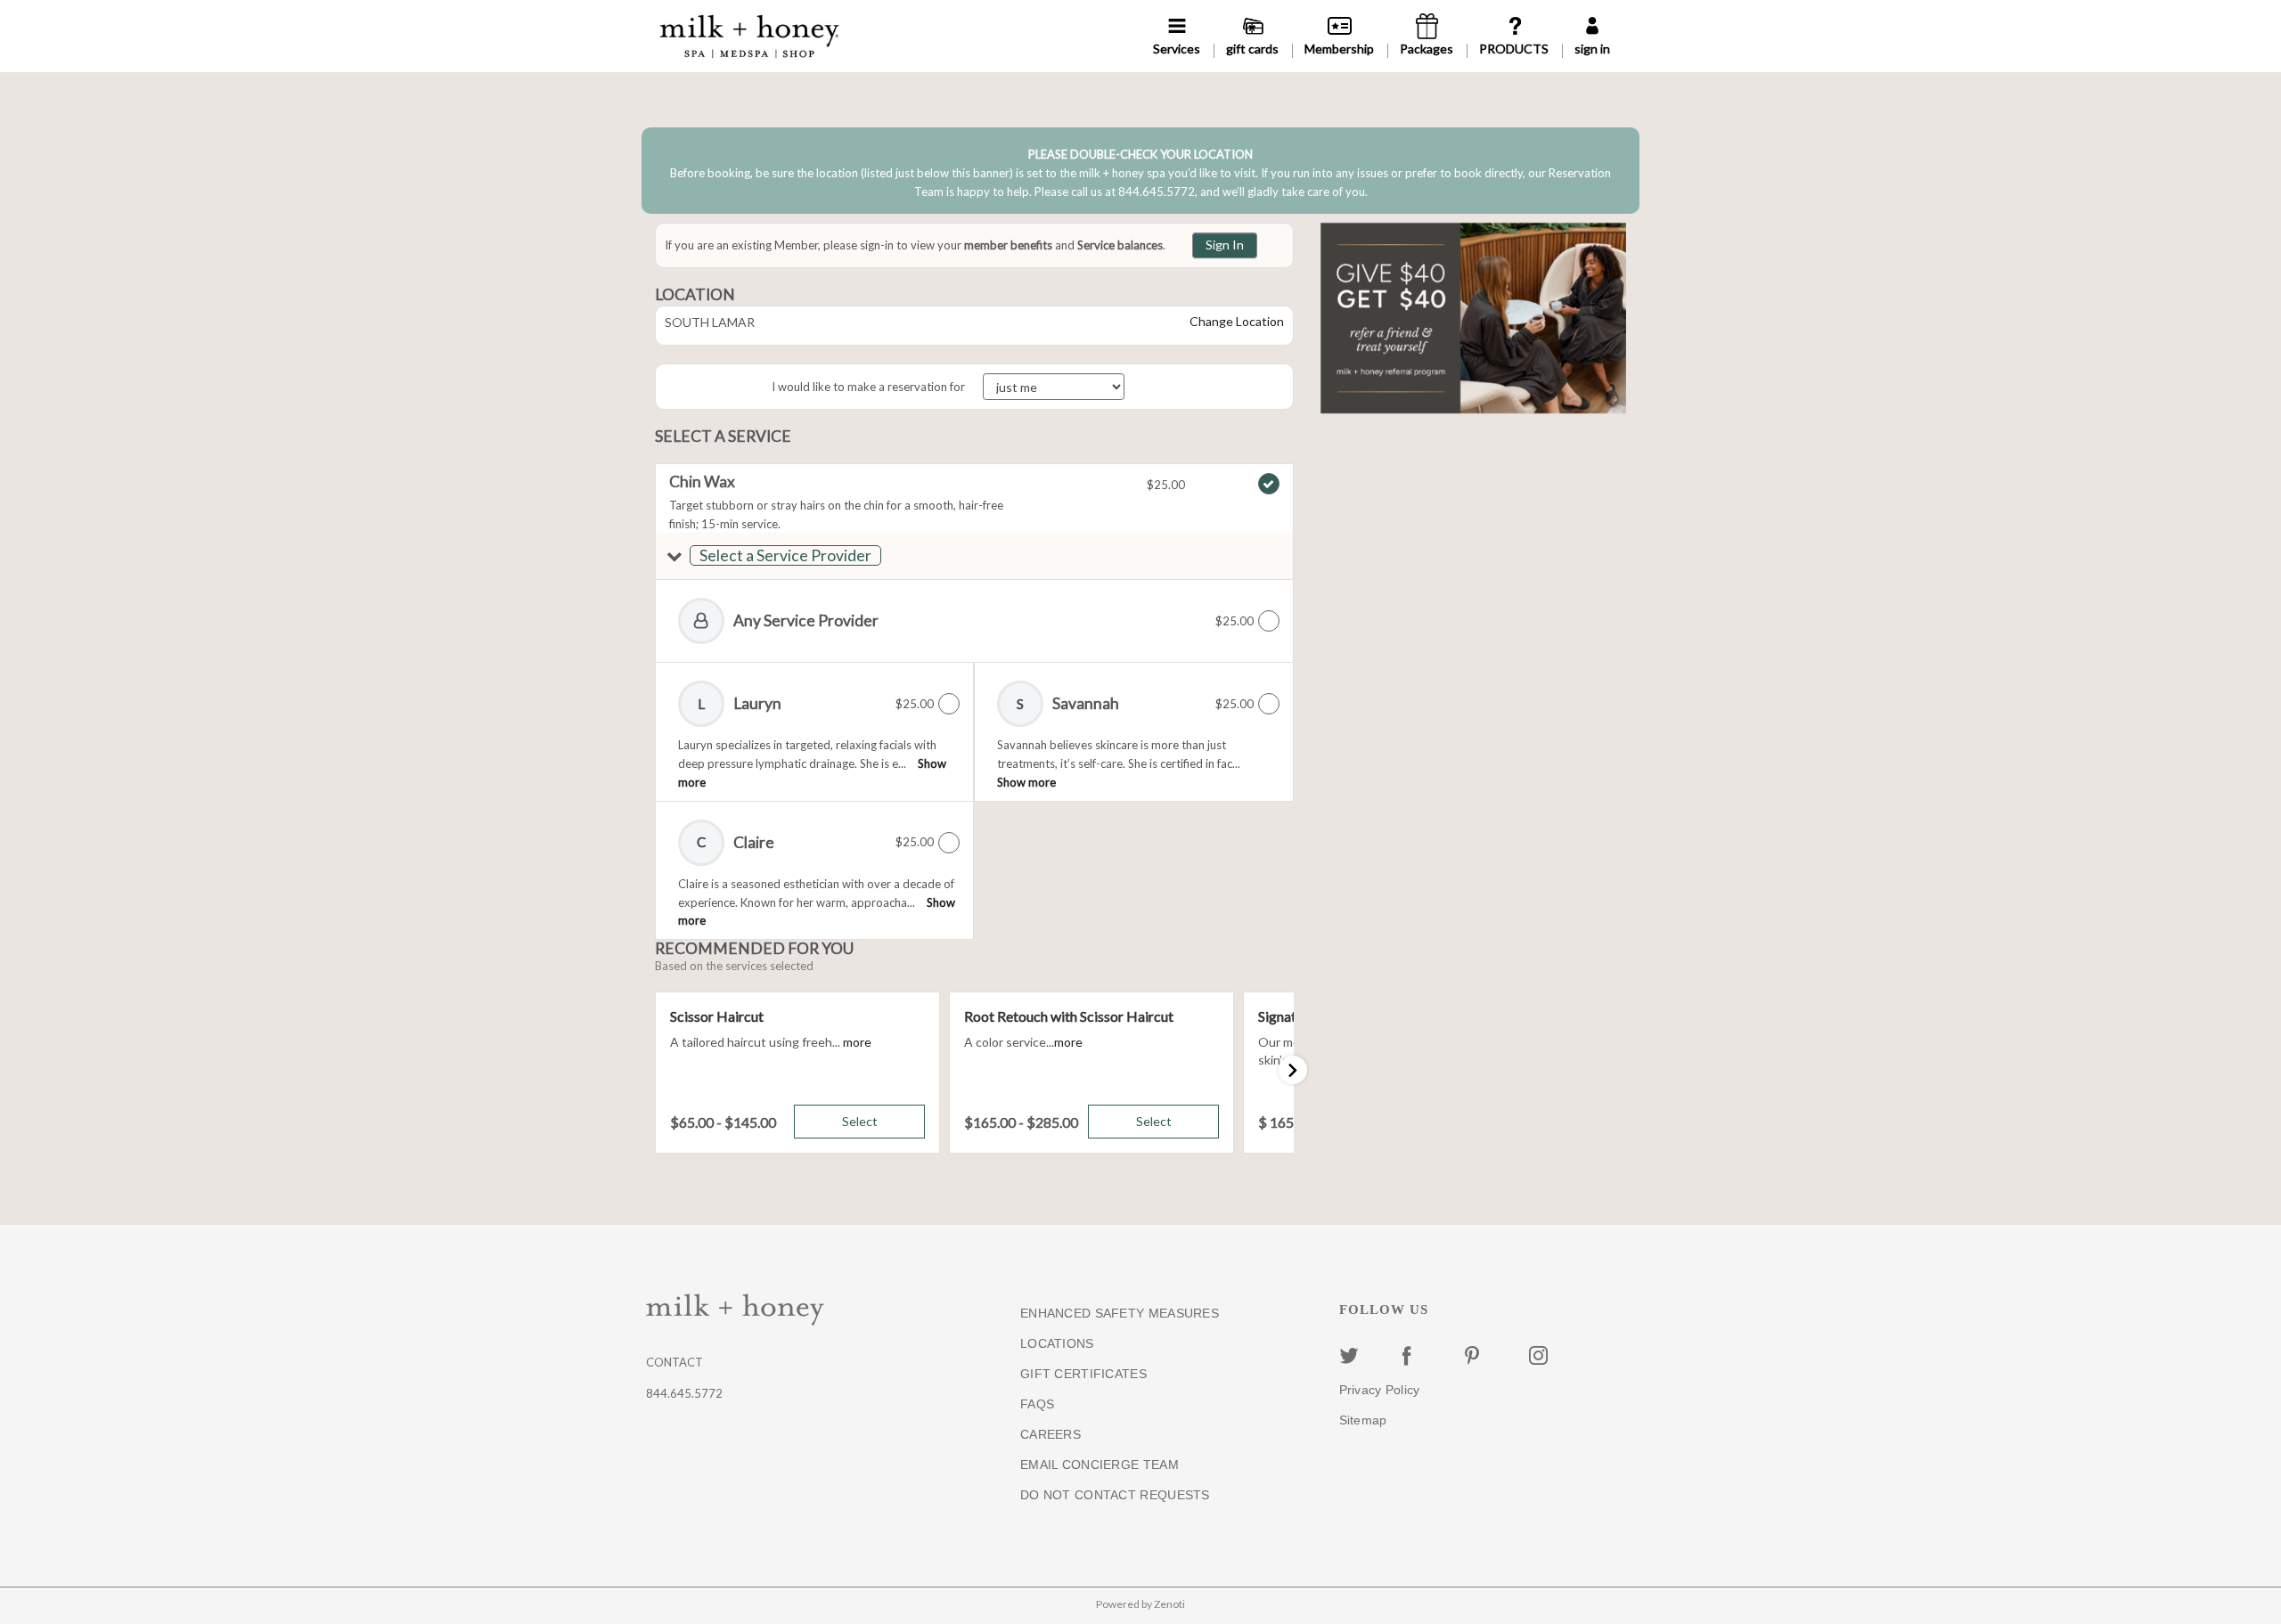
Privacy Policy (1380, 1390)
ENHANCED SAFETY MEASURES (1120, 1313)
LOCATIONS (1057, 1343)
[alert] (1140, 170)
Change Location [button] (1235, 321)
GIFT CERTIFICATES (1083, 1374)
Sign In (1225, 245)
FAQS (1037, 1404)
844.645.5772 (684, 1393)
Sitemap (1363, 1420)
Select (860, 1121)
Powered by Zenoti (1140, 1604)
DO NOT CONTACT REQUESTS (1115, 1495)
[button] (974, 556)
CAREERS (1051, 1434)
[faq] (1514, 36)
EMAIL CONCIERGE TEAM (1100, 1465)
